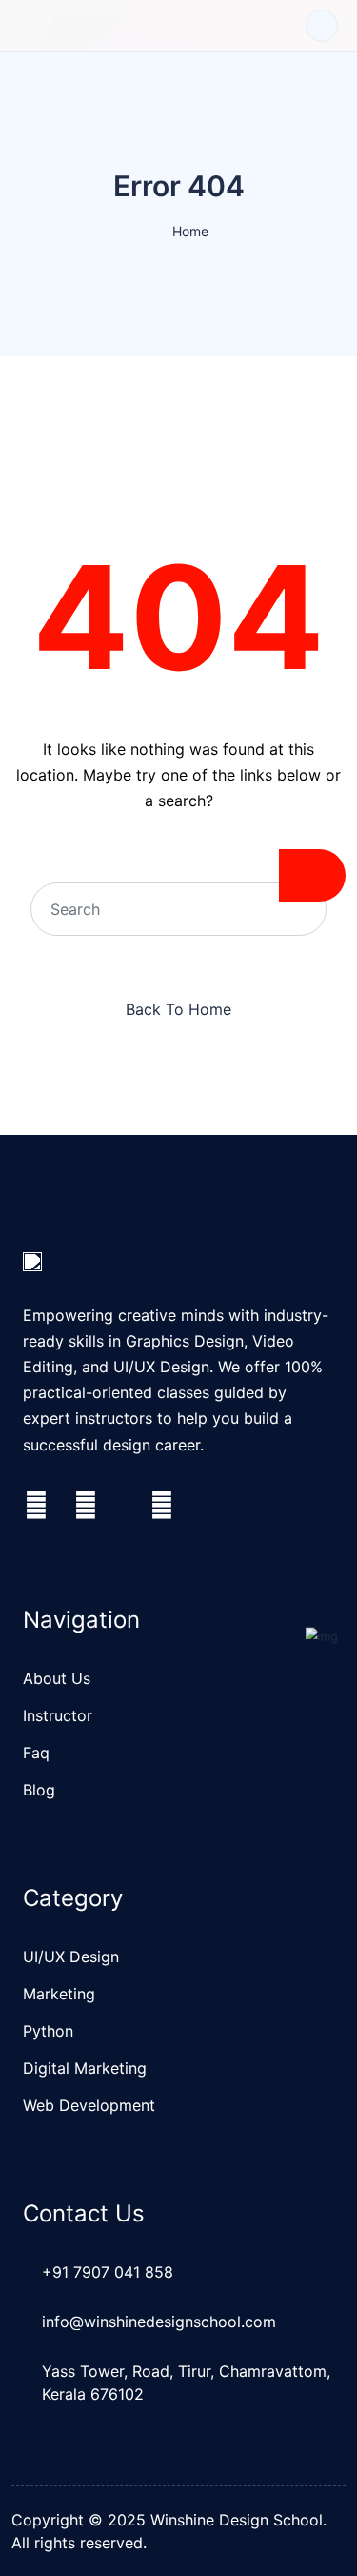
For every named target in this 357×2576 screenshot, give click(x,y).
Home (190, 231)
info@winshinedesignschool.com (159, 2322)
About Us (57, 1678)
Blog (39, 1790)
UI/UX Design (71, 1957)
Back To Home (178, 1009)
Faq (36, 1753)
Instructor (58, 1715)
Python (48, 2031)
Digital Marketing (85, 2068)
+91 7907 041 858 (108, 2272)
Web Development (89, 2105)
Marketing (59, 1994)
